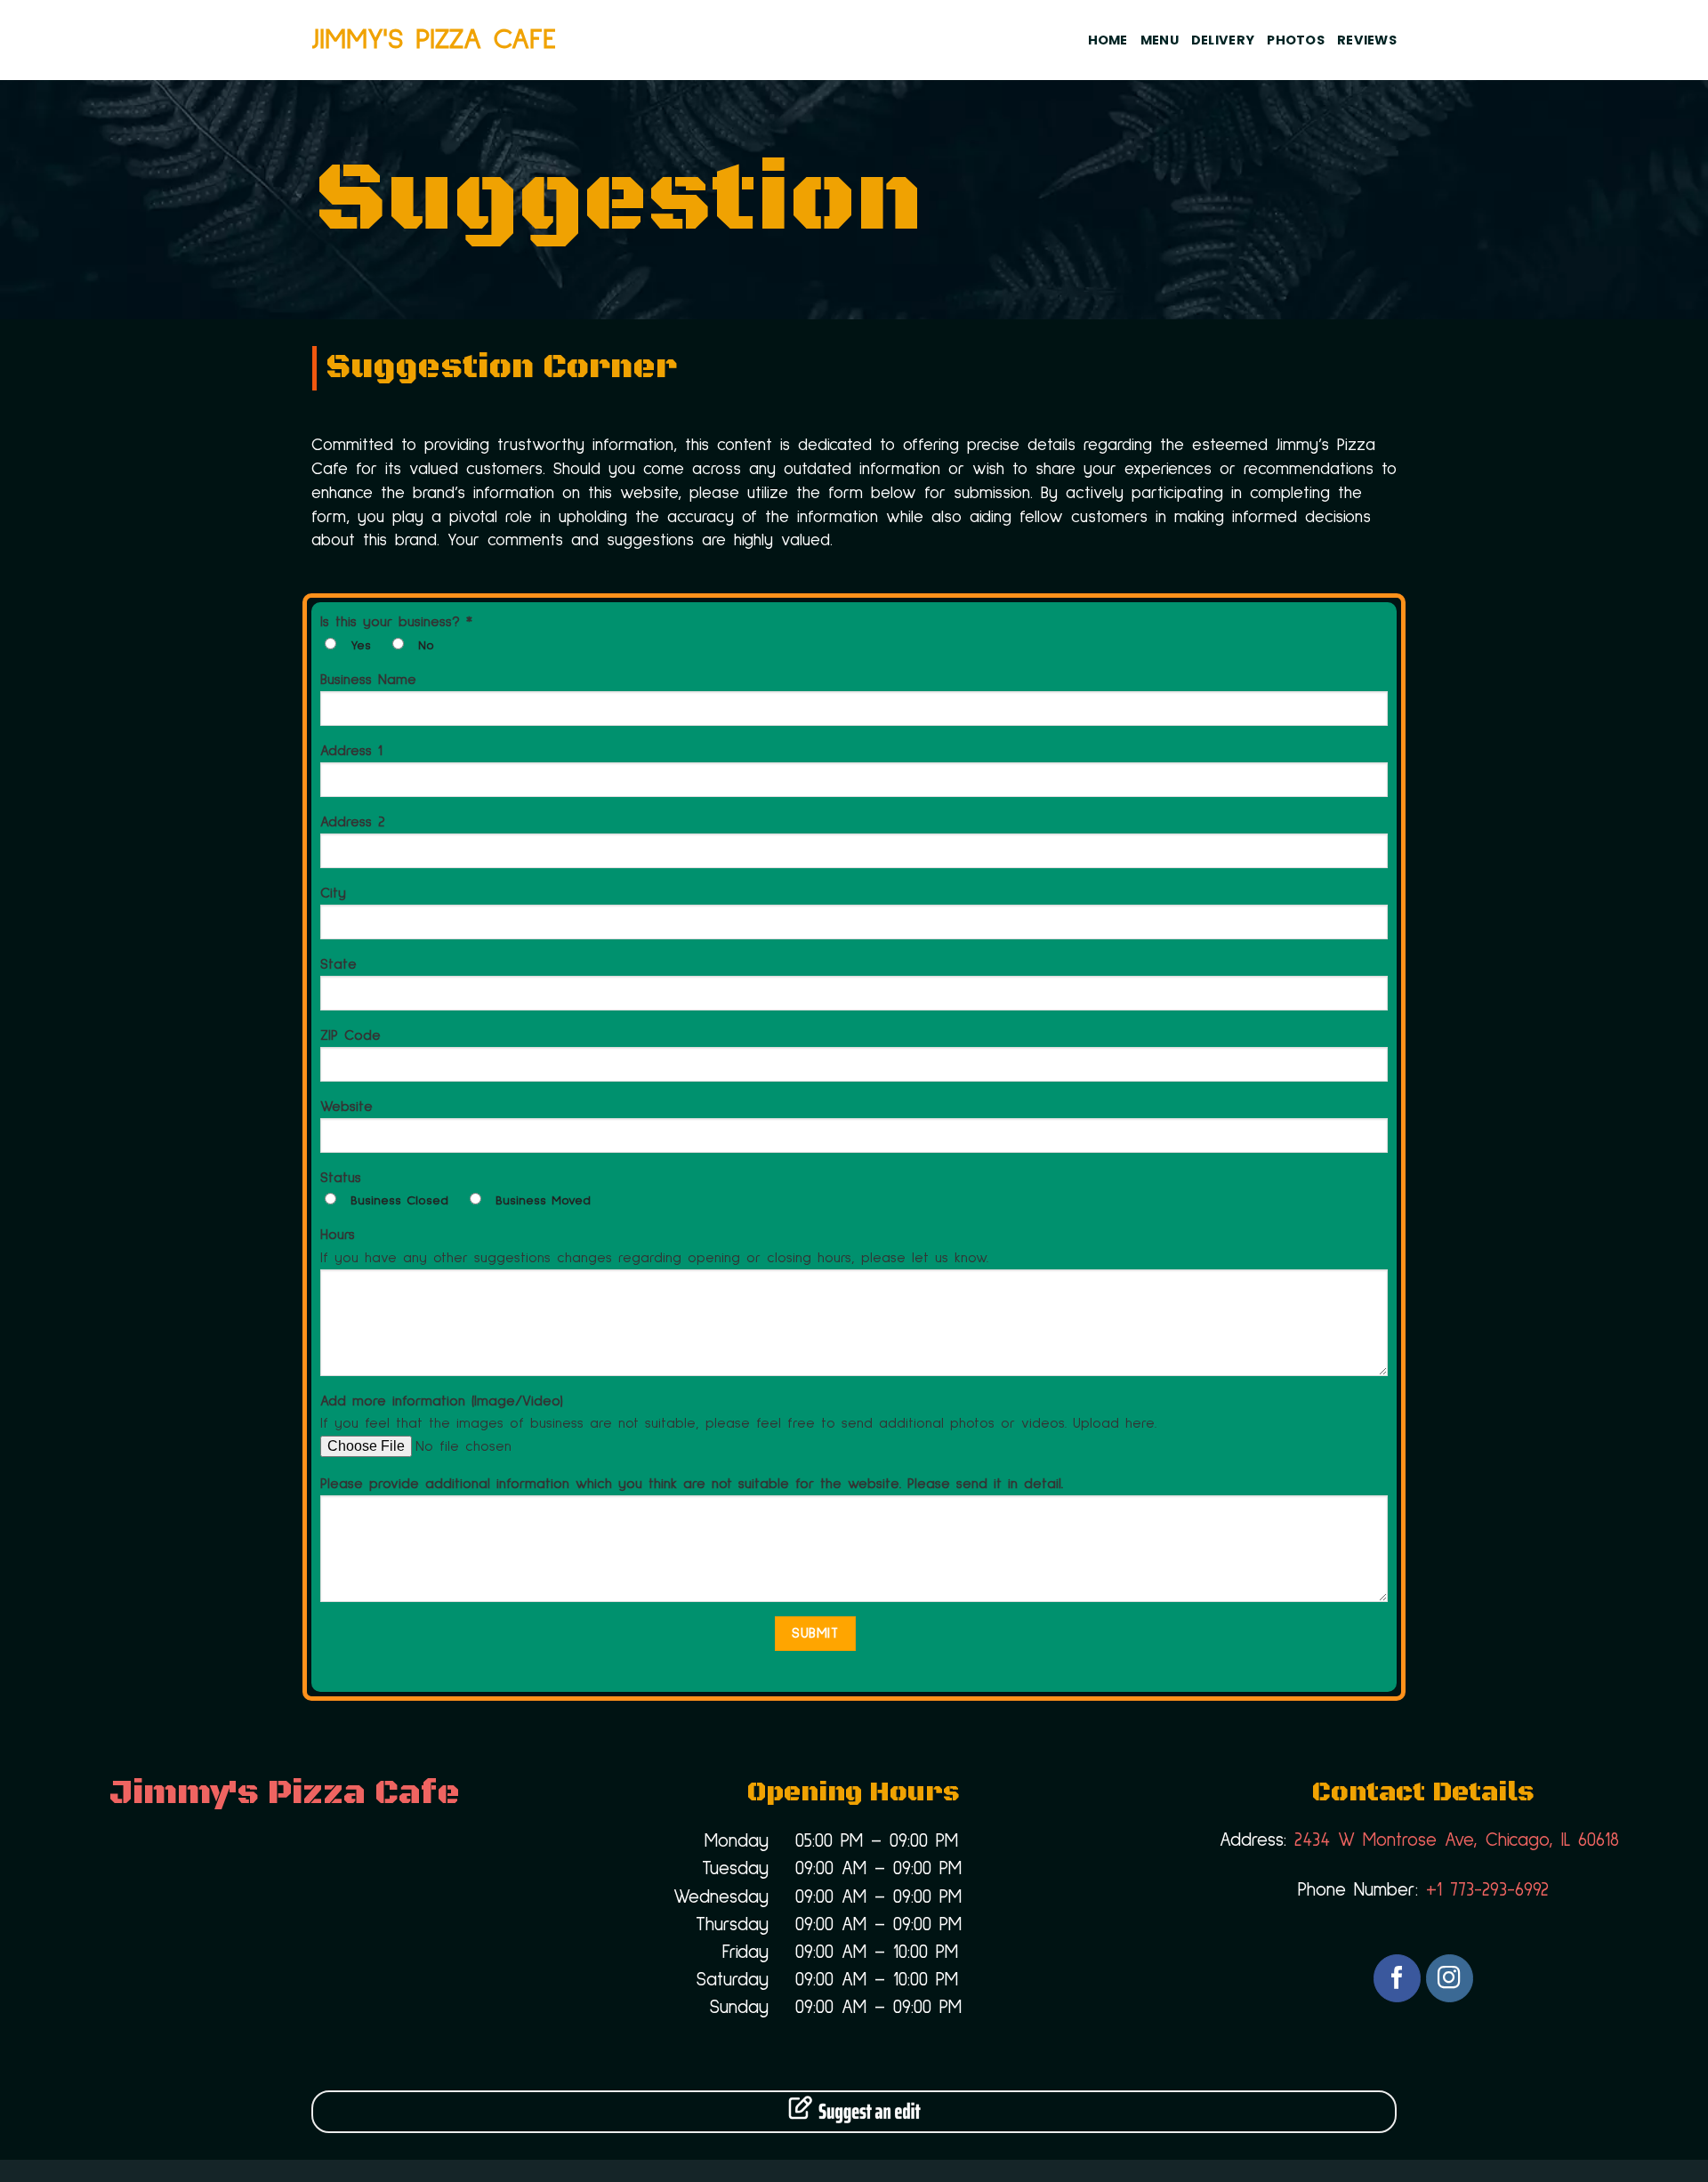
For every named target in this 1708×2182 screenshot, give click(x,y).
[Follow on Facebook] (1397, 1978)
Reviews (1367, 40)
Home (1108, 40)
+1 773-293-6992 (1487, 1890)
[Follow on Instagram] (1450, 1978)
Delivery (1223, 40)
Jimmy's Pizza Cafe (434, 40)
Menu (1160, 40)
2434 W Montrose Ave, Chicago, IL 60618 (1453, 1840)
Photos (1296, 40)
